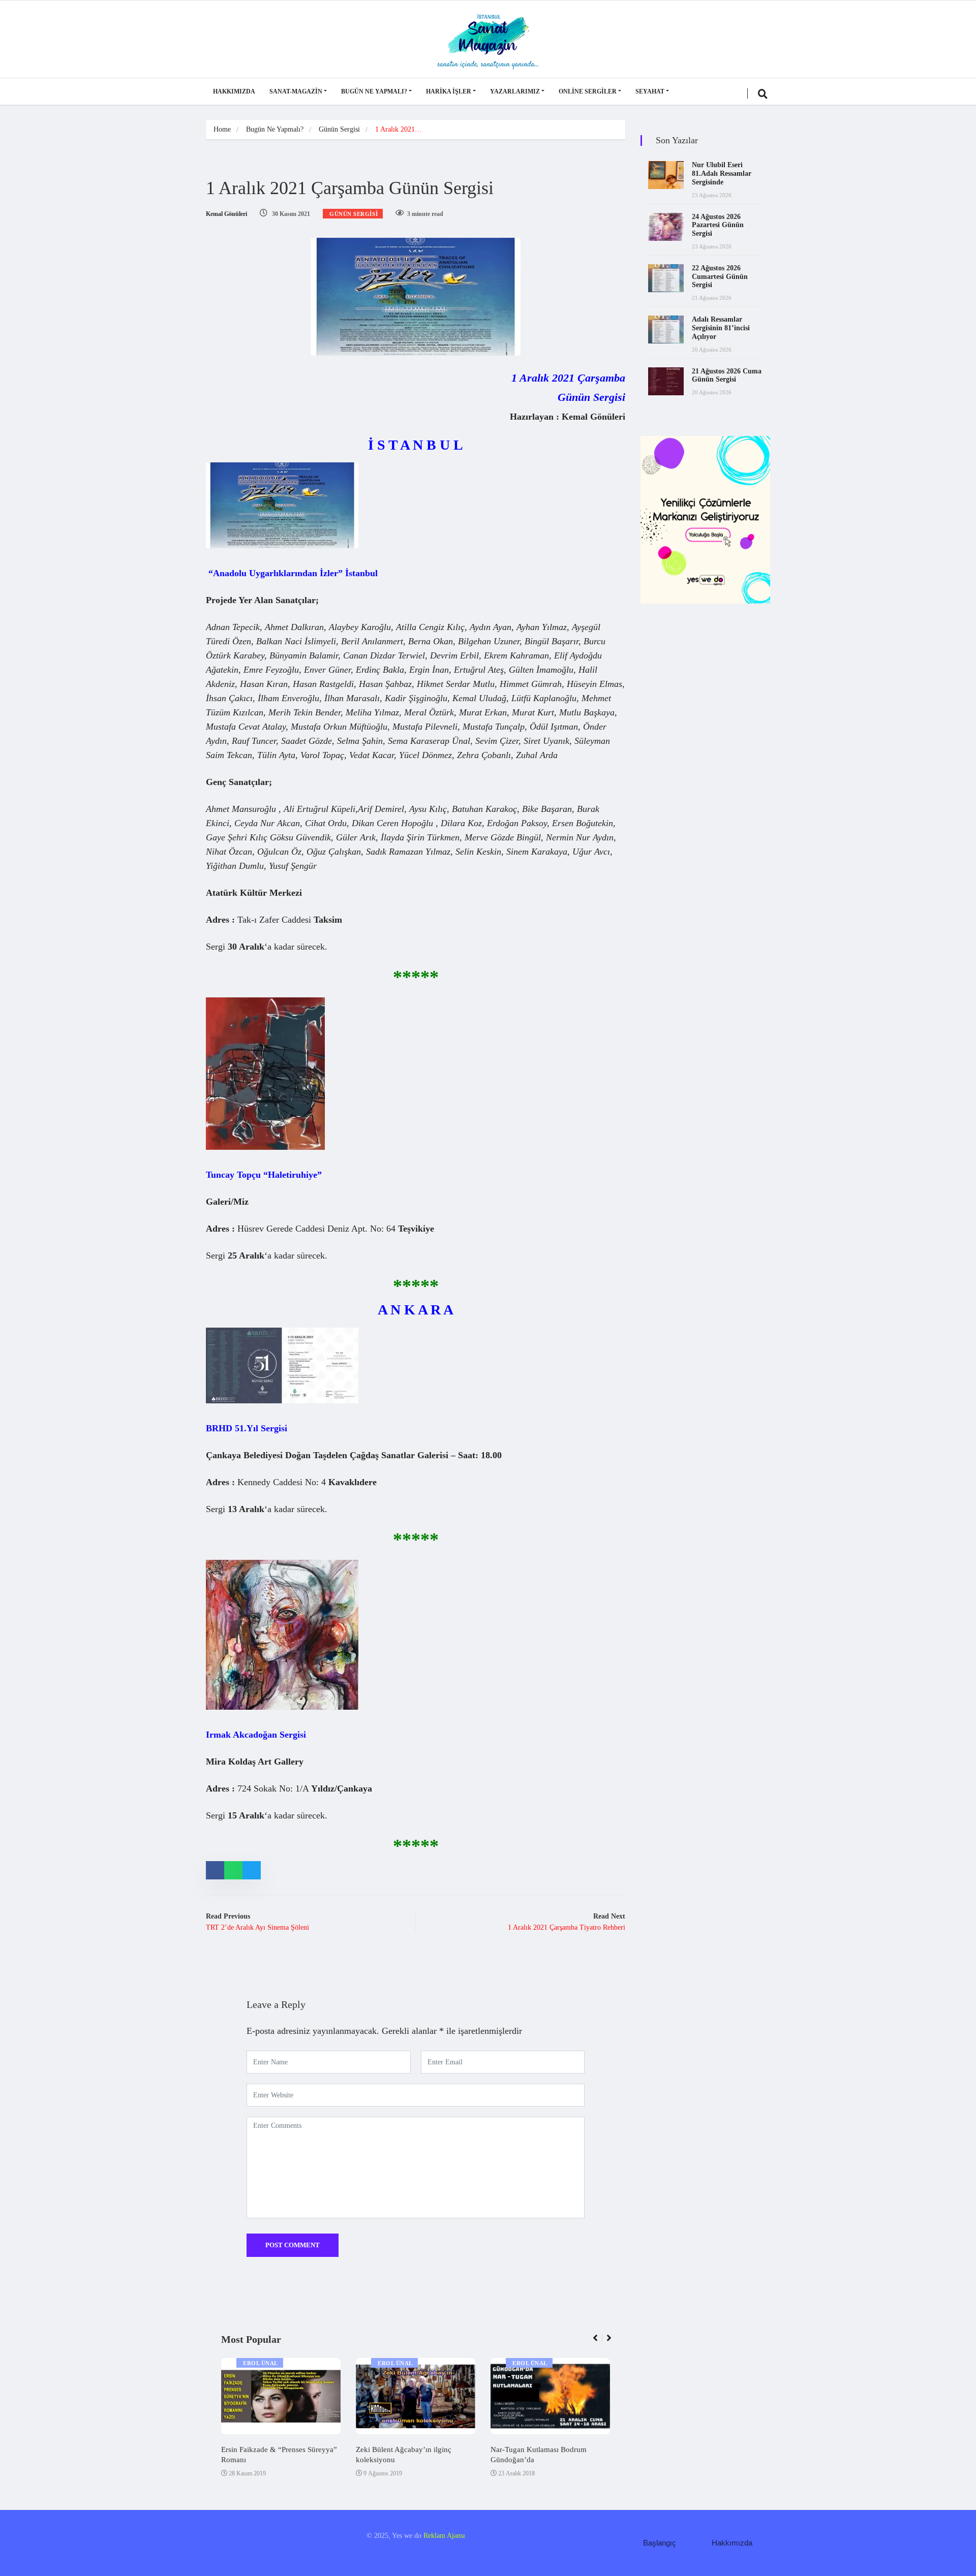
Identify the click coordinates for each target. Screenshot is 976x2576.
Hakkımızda (234, 91)
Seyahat (650, 91)
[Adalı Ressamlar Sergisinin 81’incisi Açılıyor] (666, 329)
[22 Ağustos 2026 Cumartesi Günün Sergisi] (666, 278)
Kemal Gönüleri (226, 214)
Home (222, 129)
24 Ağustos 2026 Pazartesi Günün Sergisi (718, 225)
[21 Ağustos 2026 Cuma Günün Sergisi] (666, 381)
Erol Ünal (261, 2363)
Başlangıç (660, 2543)
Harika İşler (449, 91)
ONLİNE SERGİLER (588, 91)
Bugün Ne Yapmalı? (374, 91)
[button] (600, 2343)
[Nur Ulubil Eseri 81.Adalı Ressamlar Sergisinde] (666, 175)
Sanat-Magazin (296, 91)
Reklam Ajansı (444, 2536)
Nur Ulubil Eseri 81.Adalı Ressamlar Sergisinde (722, 174)
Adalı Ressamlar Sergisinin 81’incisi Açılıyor (721, 328)
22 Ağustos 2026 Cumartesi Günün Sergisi (720, 277)
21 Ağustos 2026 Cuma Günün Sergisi (727, 375)
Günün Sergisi (339, 129)
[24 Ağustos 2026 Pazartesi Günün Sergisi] (666, 227)
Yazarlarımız (515, 91)
